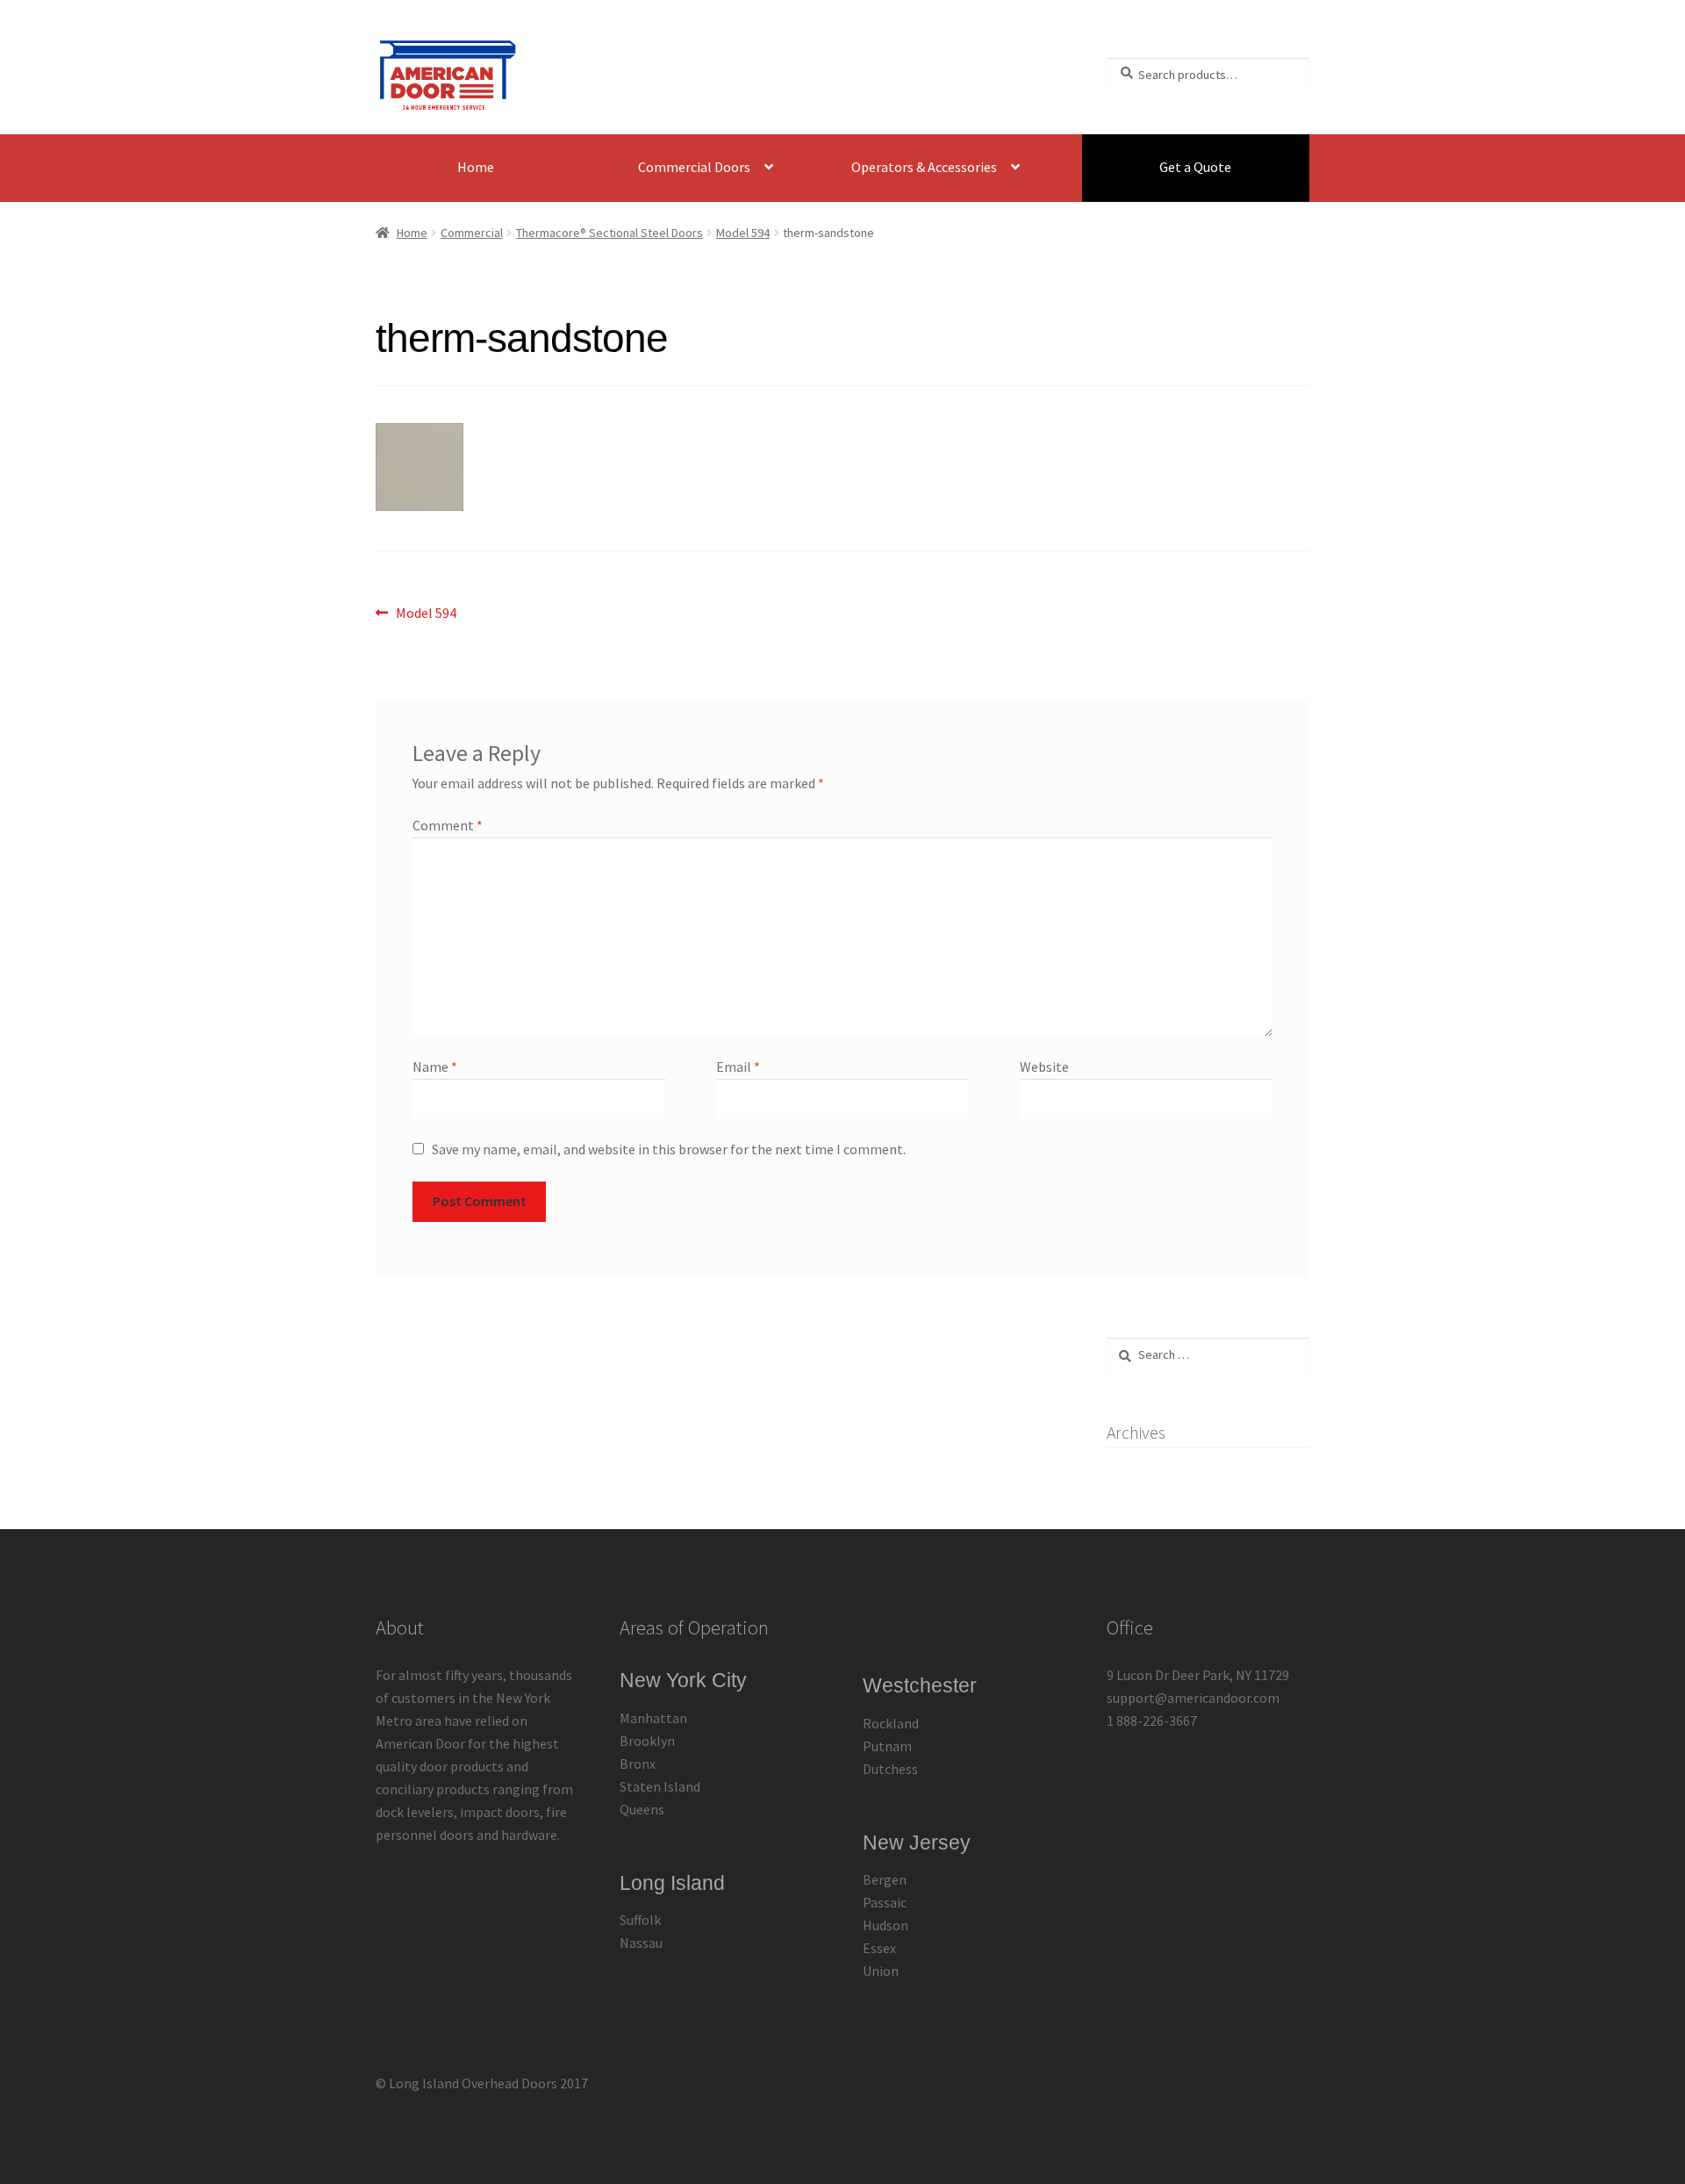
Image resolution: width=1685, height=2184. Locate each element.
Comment (448, 825)
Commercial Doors (694, 167)
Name (435, 1067)
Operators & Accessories (924, 167)
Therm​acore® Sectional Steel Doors (609, 233)
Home (476, 167)
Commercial (472, 233)
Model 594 (743, 233)
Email (738, 1067)
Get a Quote (1195, 167)
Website (1044, 1067)
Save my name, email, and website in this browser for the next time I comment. (669, 1149)
